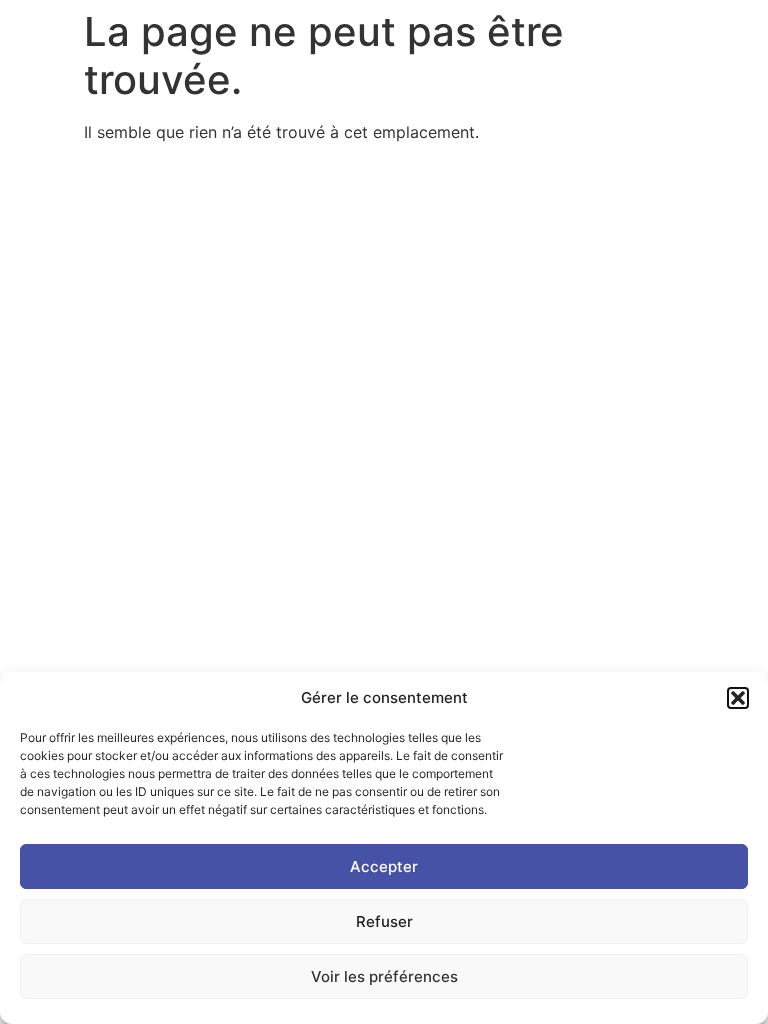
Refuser (384, 921)
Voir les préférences (384, 976)
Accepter (384, 866)
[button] (738, 698)
